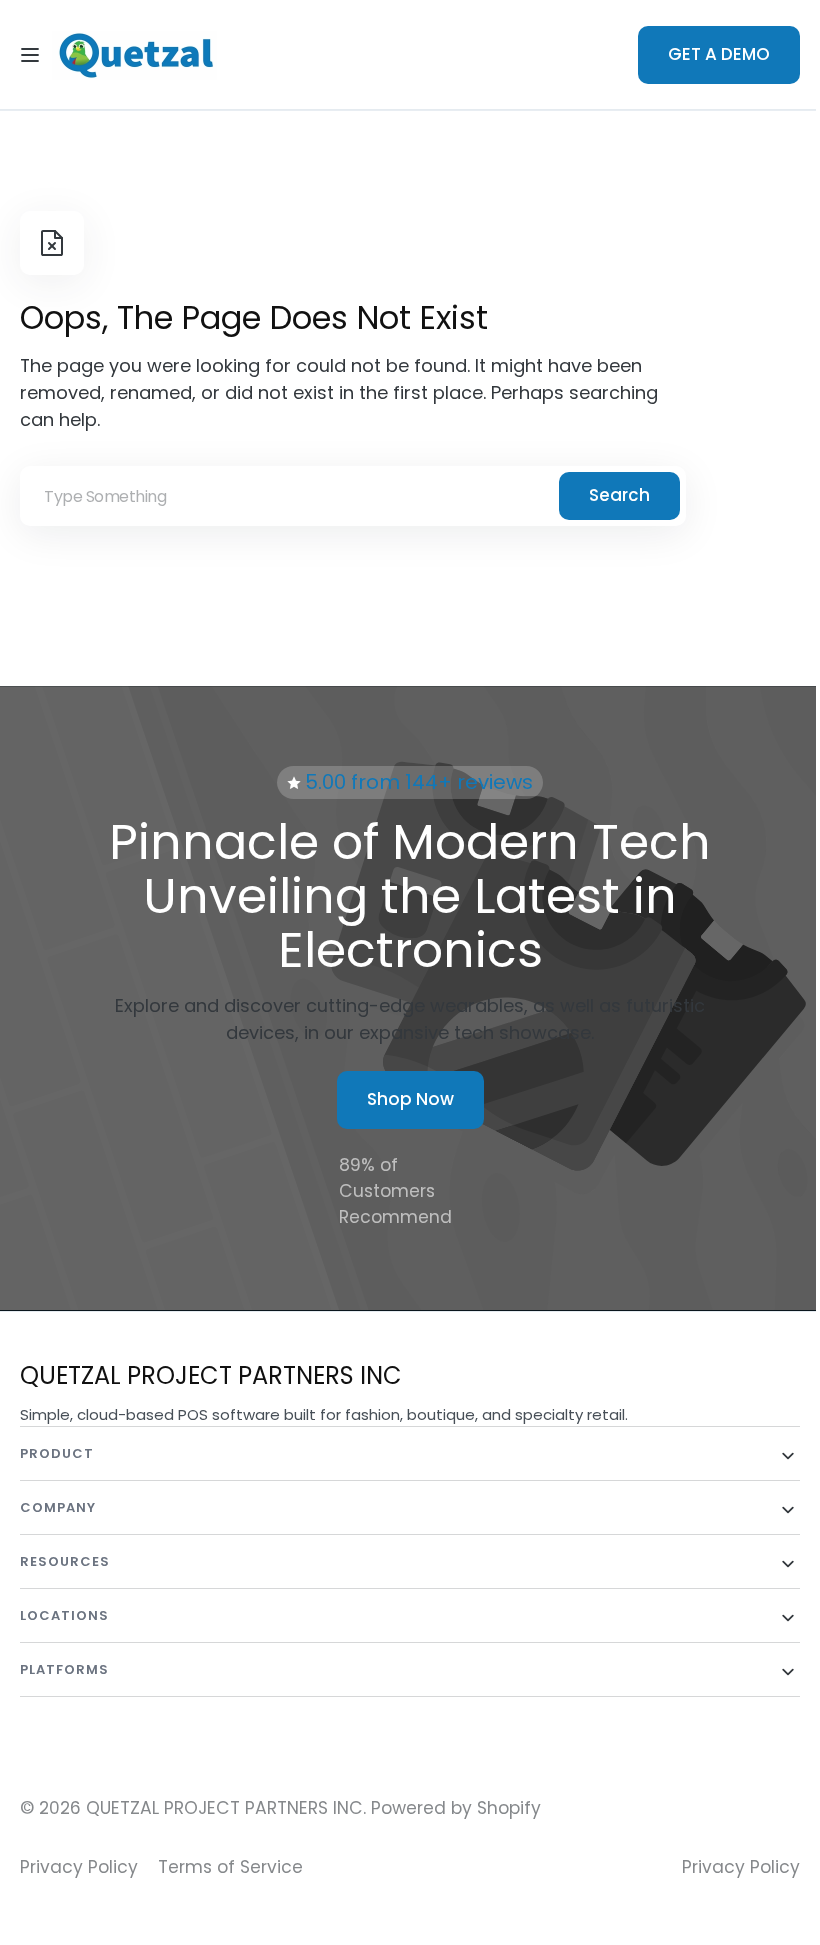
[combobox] (353, 496)
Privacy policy (726, 1867)
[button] (30, 55)
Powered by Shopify (456, 1808)
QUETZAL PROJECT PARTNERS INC (224, 1808)
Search (619, 495)
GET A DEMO (704, 54)
